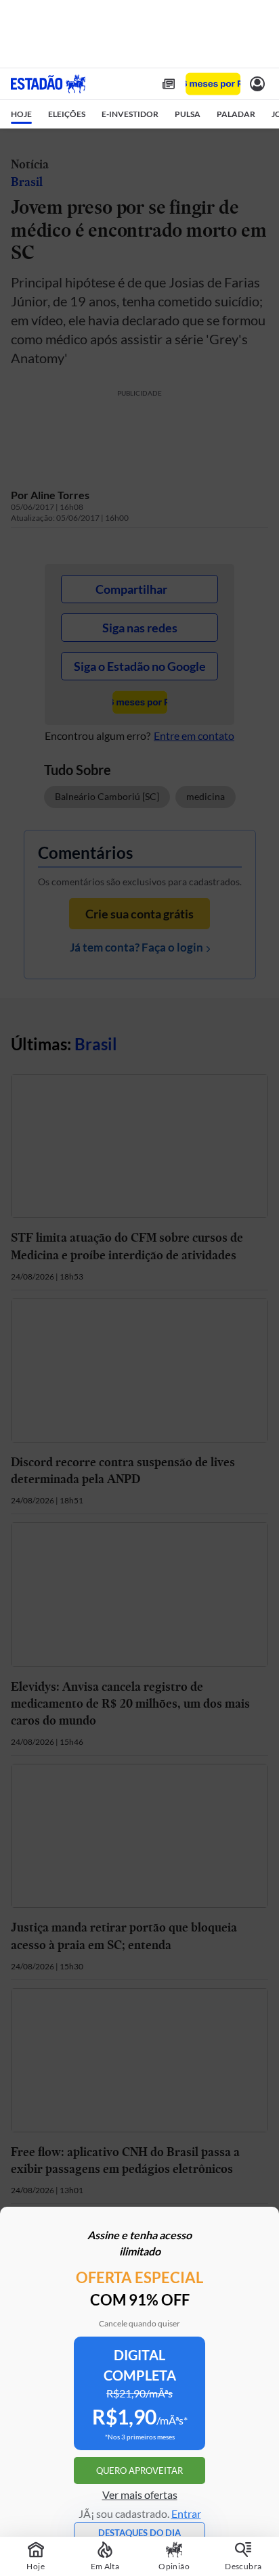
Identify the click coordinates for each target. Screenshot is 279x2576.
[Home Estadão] (48, 84)
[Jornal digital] (169, 84)
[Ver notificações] (257, 84)
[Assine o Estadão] (213, 84)
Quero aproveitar (139, 2470)
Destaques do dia (139, 2533)
